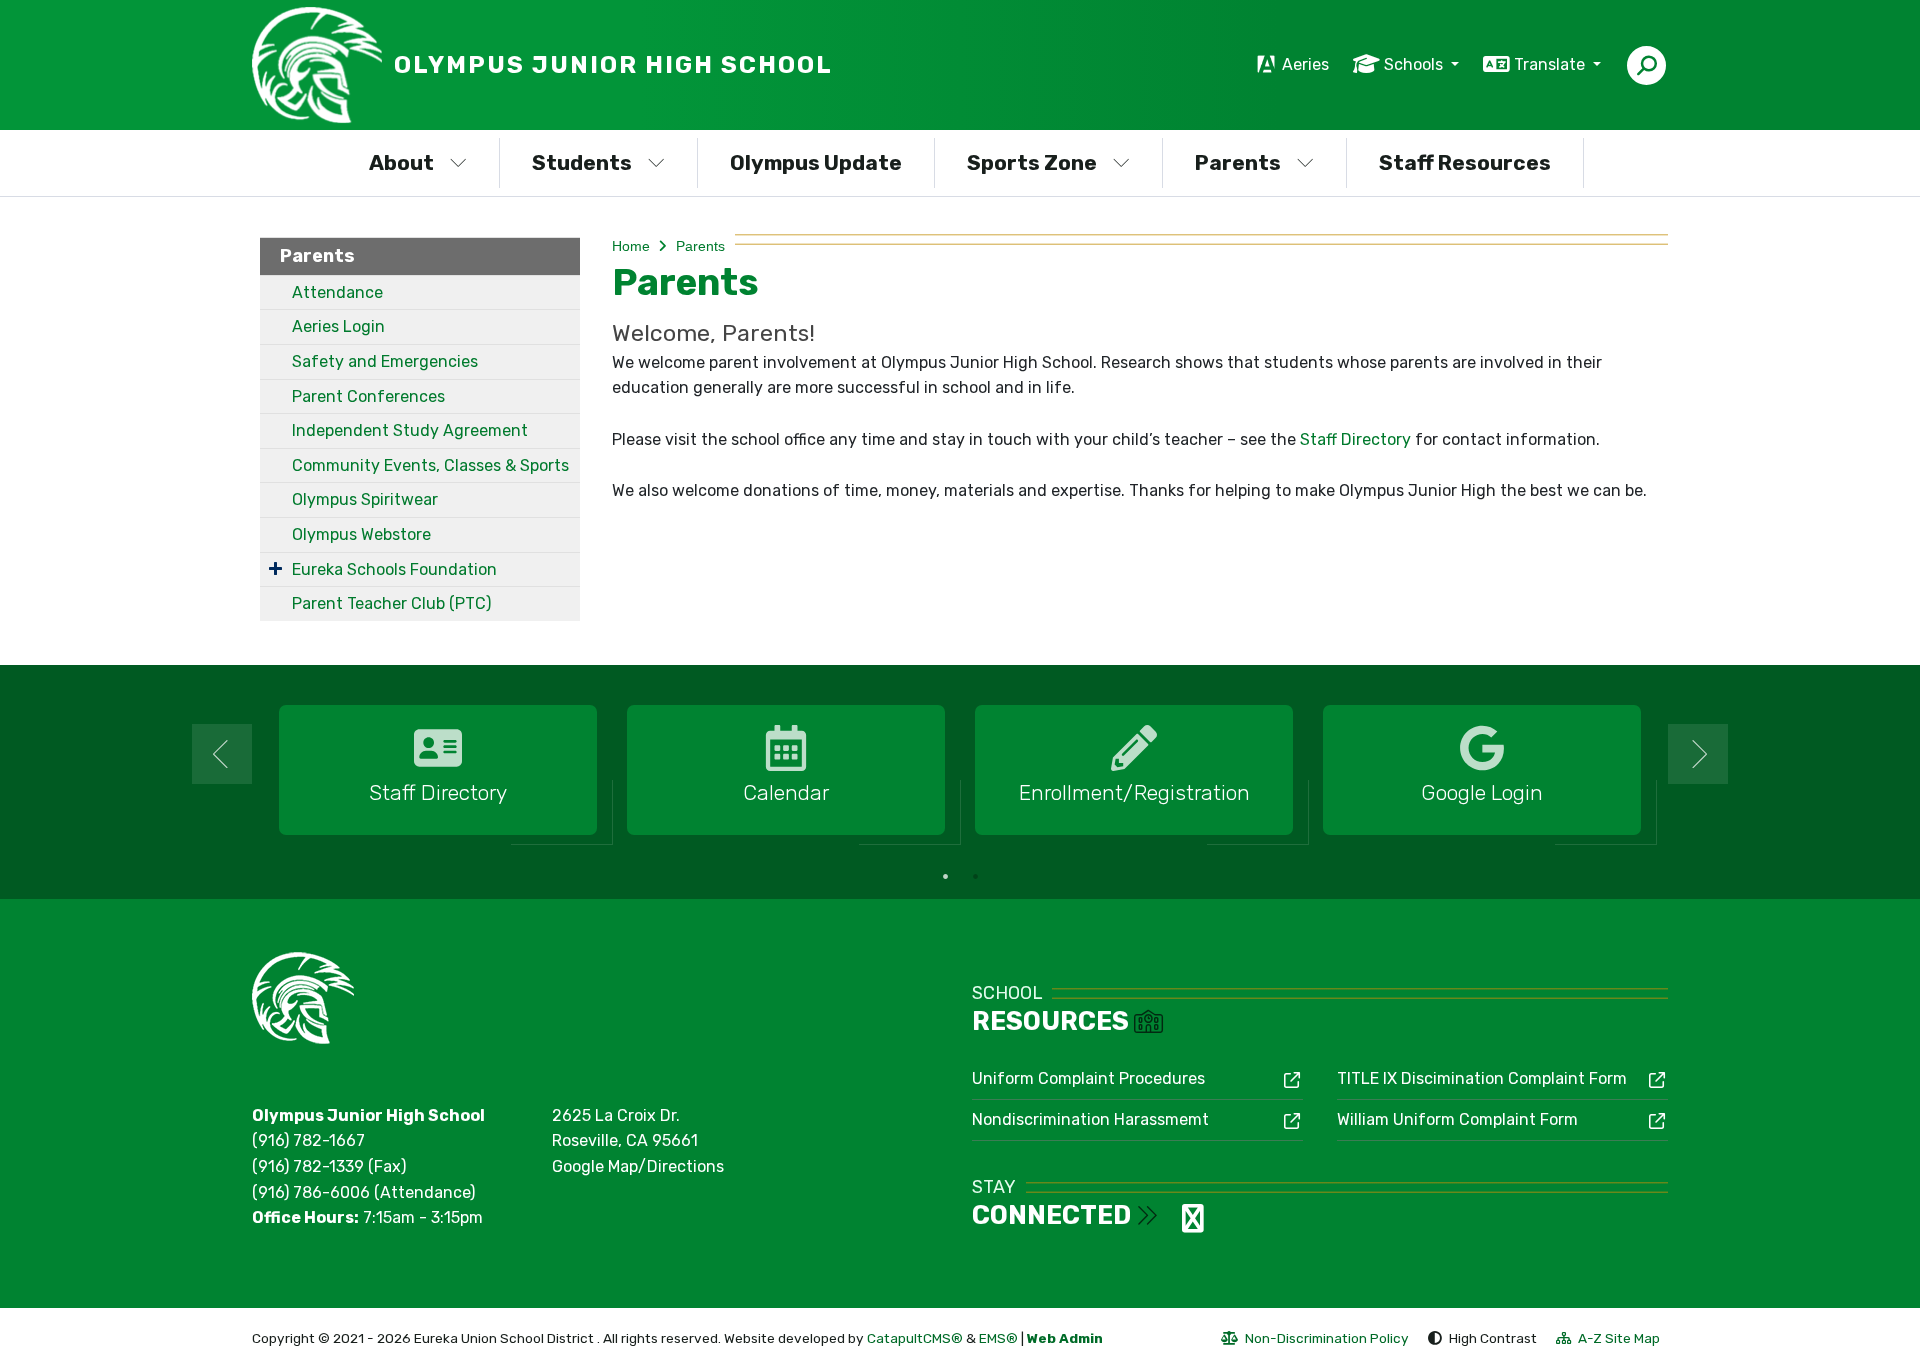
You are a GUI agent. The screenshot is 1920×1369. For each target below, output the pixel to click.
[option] (438, 771)
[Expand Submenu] (275, 568)
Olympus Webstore (361, 534)
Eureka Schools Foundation (394, 569)
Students (582, 162)
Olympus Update (816, 162)
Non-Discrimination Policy (1315, 1341)
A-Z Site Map (1608, 1341)
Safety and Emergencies (385, 361)
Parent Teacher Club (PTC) (391, 603)
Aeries (1305, 64)
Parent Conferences (368, 396)
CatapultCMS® (915, 1338)
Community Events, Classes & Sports (430, 465)
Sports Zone (1032, 162)
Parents (1238, 162)
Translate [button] (1551, 64)
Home (631, 246)
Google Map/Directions (638, 1166)
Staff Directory (1357, 439)
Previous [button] (222, 754)
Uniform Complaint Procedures (1088, 1078)
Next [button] (1698, 754)
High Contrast (1493, 1338)
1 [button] (945, 876)
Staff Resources (1465, 162)
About (401, 162)
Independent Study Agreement (410, 430)
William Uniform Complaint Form (1457, 1119)
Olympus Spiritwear (365, 499)
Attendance (337, 292)
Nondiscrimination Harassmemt (1090, 1119)
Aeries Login (338, 326)
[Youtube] (1193, 1224)
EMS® (998, 1338)
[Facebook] (1174, 1224)
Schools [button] (1415, 64)
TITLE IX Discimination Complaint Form (1482, 1078)
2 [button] (975, 876)
